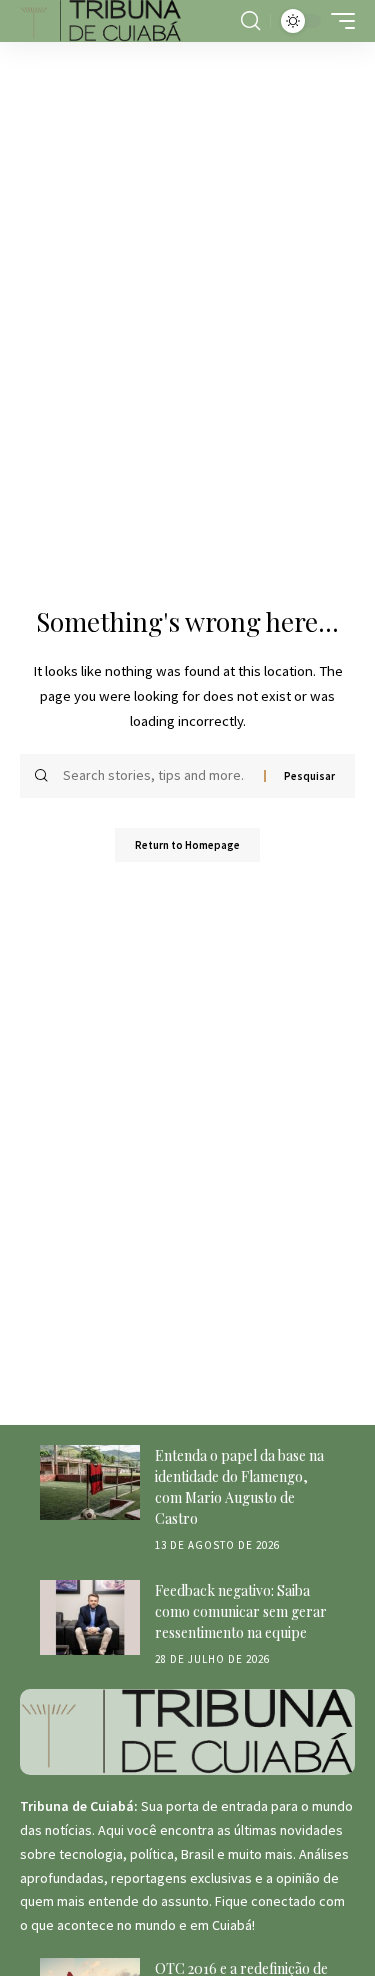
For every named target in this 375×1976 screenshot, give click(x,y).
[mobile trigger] (338, 21)
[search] (250, 21)
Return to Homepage (187, 845)
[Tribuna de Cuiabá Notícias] (101, 21)
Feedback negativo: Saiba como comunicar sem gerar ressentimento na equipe (241, 1611)
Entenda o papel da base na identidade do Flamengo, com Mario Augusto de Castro (239, 1487)
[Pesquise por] (156, 776)
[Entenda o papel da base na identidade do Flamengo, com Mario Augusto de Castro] (90, 1482)
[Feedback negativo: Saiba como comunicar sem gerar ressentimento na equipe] (90, 1617)
